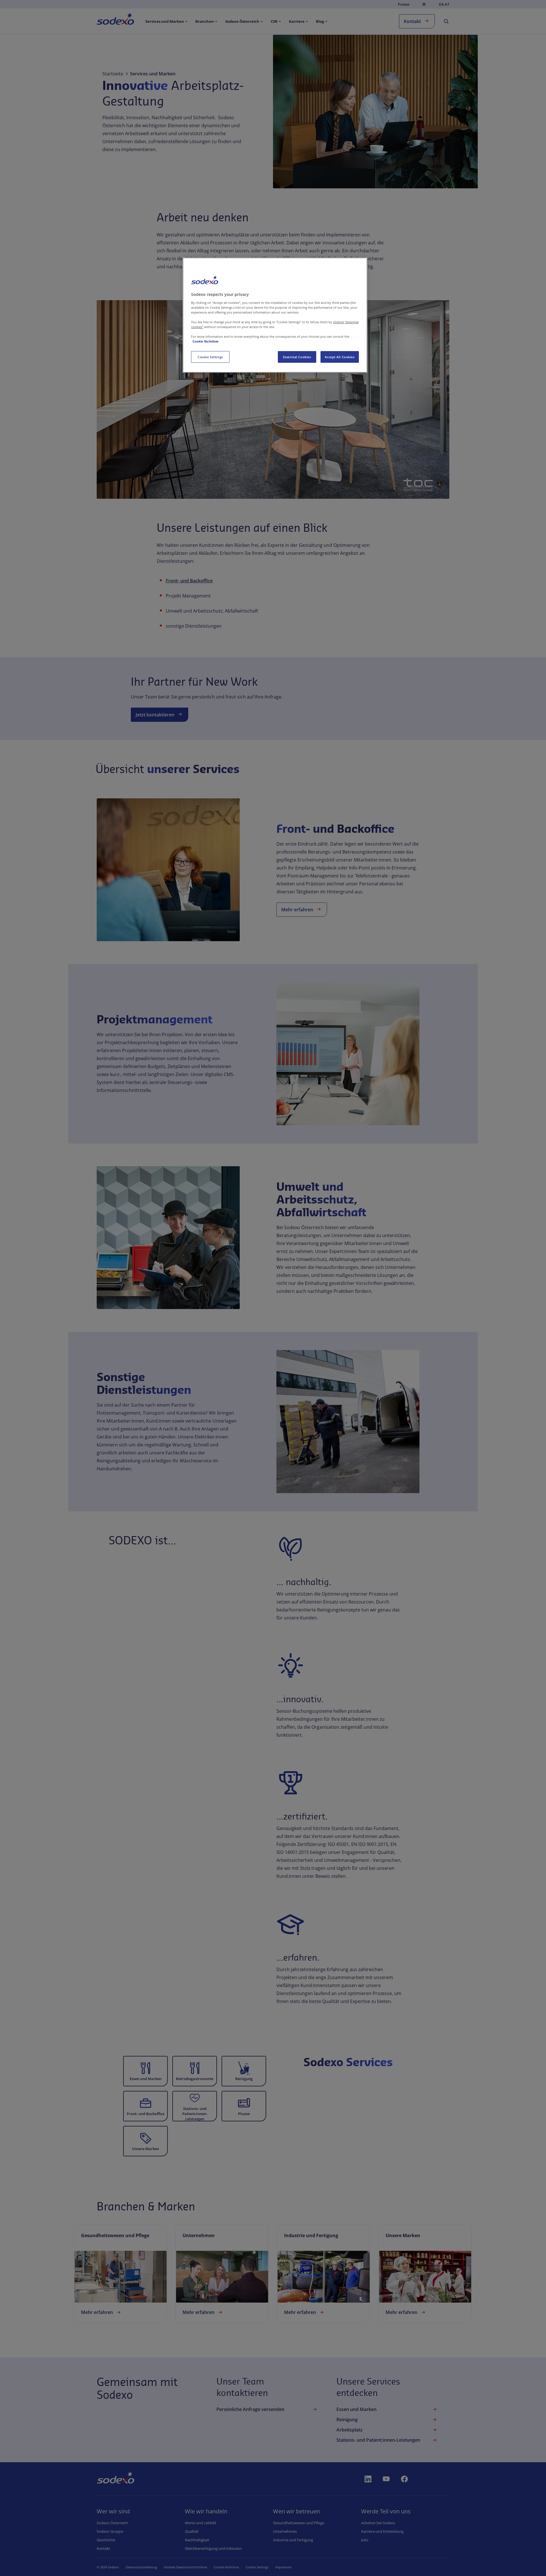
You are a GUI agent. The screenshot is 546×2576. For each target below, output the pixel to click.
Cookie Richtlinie (206, 341)
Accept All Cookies (340, 357)
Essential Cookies (297, 357)
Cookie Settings (210, 357)
